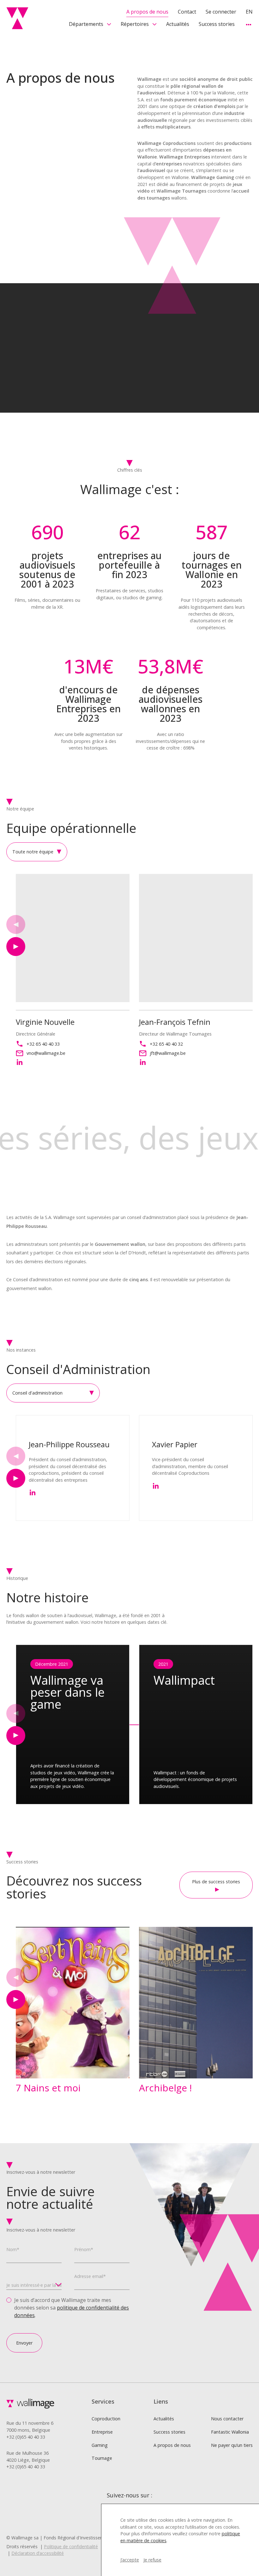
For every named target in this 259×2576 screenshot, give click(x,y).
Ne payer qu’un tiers (232, 2445)
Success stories (217, 24)
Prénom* (84, 2249)
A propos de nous (147, 12)
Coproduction (106, 2419)
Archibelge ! (165, 2088)
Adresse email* (90, 2276)
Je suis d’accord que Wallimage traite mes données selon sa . (72, 2308)
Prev (16, 924)
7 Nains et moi (48, 2088)
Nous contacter (227, 2419)
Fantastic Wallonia (230, 2432)
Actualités (178, 24)
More (248, 24)
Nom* (13, 2249)
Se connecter (221, 12)
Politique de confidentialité (71, 2546)
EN (249, 12)
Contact (187, 12)
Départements (86, 24)
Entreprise (102, 2432)
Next (16, 947)
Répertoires (135, 24)
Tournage (102, 2458)
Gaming (100, 2445)
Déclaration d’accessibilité (38, 2553)
